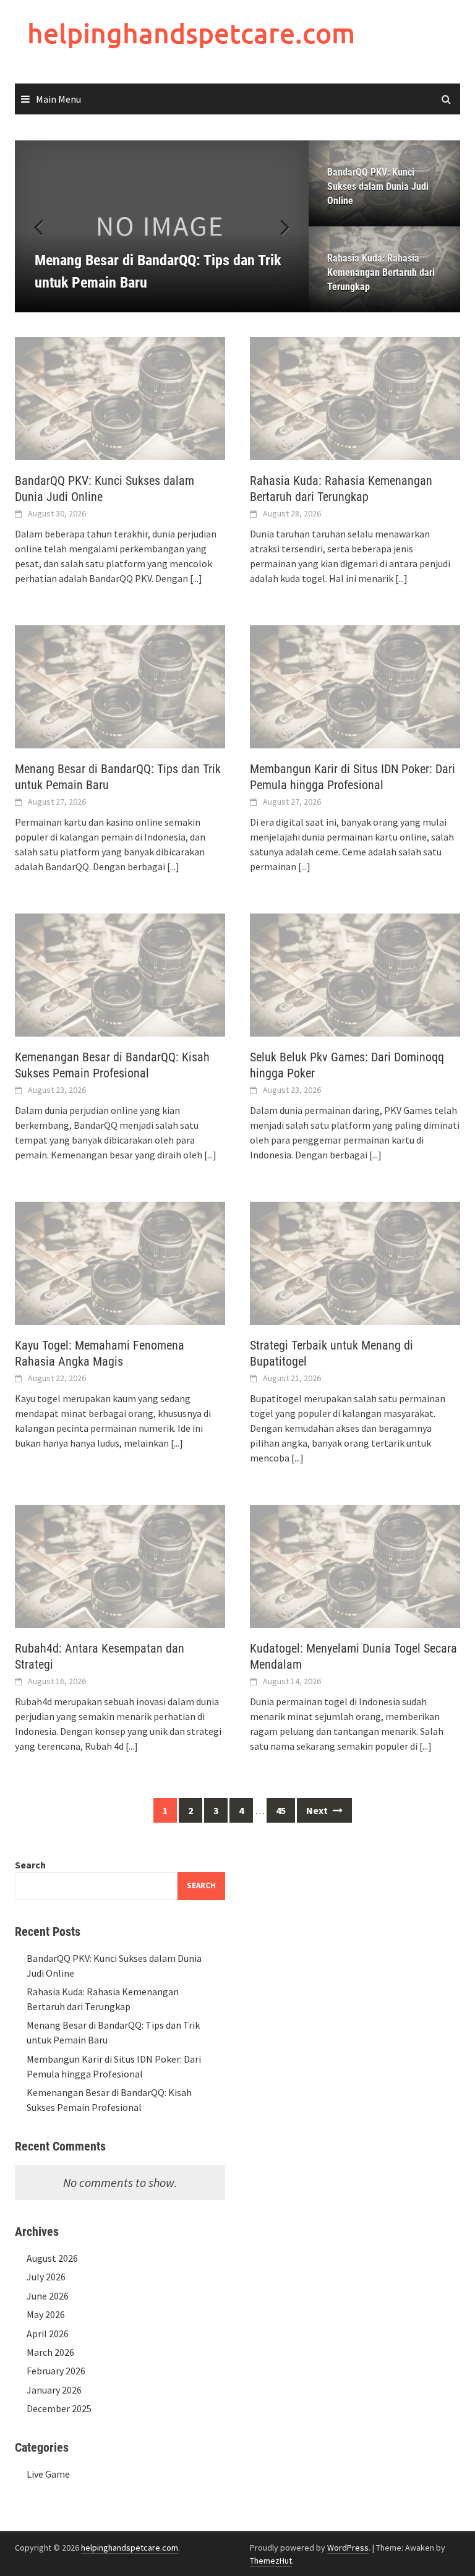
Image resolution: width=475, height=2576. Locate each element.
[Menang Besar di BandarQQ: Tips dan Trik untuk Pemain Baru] (162, 226)
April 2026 (48, 2334)
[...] (196, 578)
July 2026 (46, 2277)
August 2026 (52, 2258)
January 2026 (54, 2390)
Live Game (48, 2474)
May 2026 (46, 2314)
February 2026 (56, 2371)
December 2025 (59, 2408)
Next (318, 1810)
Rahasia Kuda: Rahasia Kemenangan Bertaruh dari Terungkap (381, 272)
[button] (278, 226)
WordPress (348, 2548)
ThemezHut (271, 2561)
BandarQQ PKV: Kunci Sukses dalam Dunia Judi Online (378, 186)
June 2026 (48, 2296)
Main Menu (58, 99)
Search (30, 1865)
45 (281, 1810)
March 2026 (50, 2352)
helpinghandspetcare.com (191, 33)
